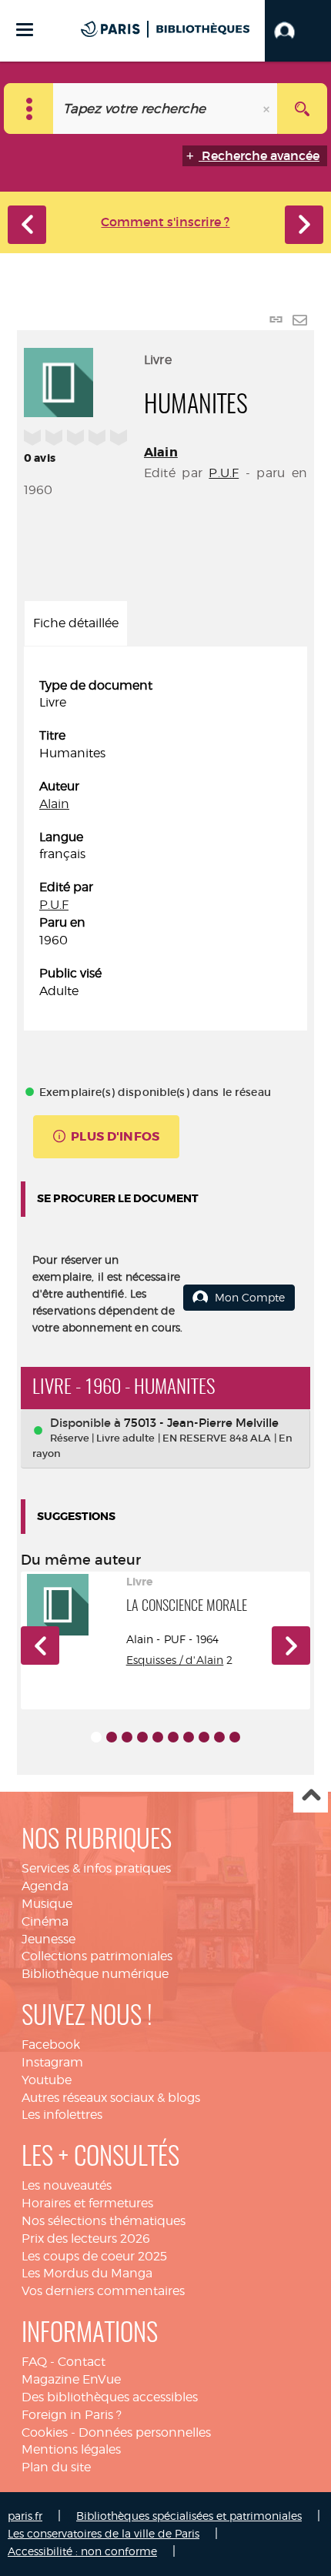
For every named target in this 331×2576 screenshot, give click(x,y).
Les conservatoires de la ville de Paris (104, 2533)
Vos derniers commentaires (103, 2291)
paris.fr (25, 2516)
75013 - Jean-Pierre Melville (201, 1423)
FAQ (34, 2362)
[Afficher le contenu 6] (173, 1737)
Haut (311, 1796)
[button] (298, 31)
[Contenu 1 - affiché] (96, 1737)
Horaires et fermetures (87, 2203)
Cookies (45, 2432)
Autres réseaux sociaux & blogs (111, 2098)
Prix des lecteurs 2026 (86, 2239)
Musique (47, 1904)
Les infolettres (62, 2115)
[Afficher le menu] (25, 30)
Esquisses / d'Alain (175, 1660)
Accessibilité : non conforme (82, 2551)
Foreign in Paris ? (72, 2415)
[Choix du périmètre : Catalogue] (29, 109)
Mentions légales (71, 2449)
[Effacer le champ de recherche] (268, 109)
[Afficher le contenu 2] (112, 1737)
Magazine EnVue (71, 2379)
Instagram (52, 2062)
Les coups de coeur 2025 (94, 2256)
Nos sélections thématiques (104, 2221)
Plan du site (56, 2467)
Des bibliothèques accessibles (110, 2397)
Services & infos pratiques (96, 1868)
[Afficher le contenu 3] (127, 1737)
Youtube (47, 2080)
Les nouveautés (67, 2185)
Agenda (45, 1886)
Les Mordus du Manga (87, 2273)
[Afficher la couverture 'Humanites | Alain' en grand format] (59, 380)
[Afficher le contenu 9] (219, 1737)
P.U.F (224, 473)
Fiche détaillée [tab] (76, 623)
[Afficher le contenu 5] (158, 1737)
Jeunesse (48, 1939)
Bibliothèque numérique (95, 1974)
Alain (161, 452)
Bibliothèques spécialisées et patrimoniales (189, 2516)
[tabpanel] (165, 839)
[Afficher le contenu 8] (204, 1737)
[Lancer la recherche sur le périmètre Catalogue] (302, 109)
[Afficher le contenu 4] (142, 1737)
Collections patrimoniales (97, 1956)
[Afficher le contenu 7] (189, 1737)
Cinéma (45, 1921)
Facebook (51, 2045)
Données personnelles (145, 2432)
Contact (82, 2362)
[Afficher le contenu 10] (235, 1737)
